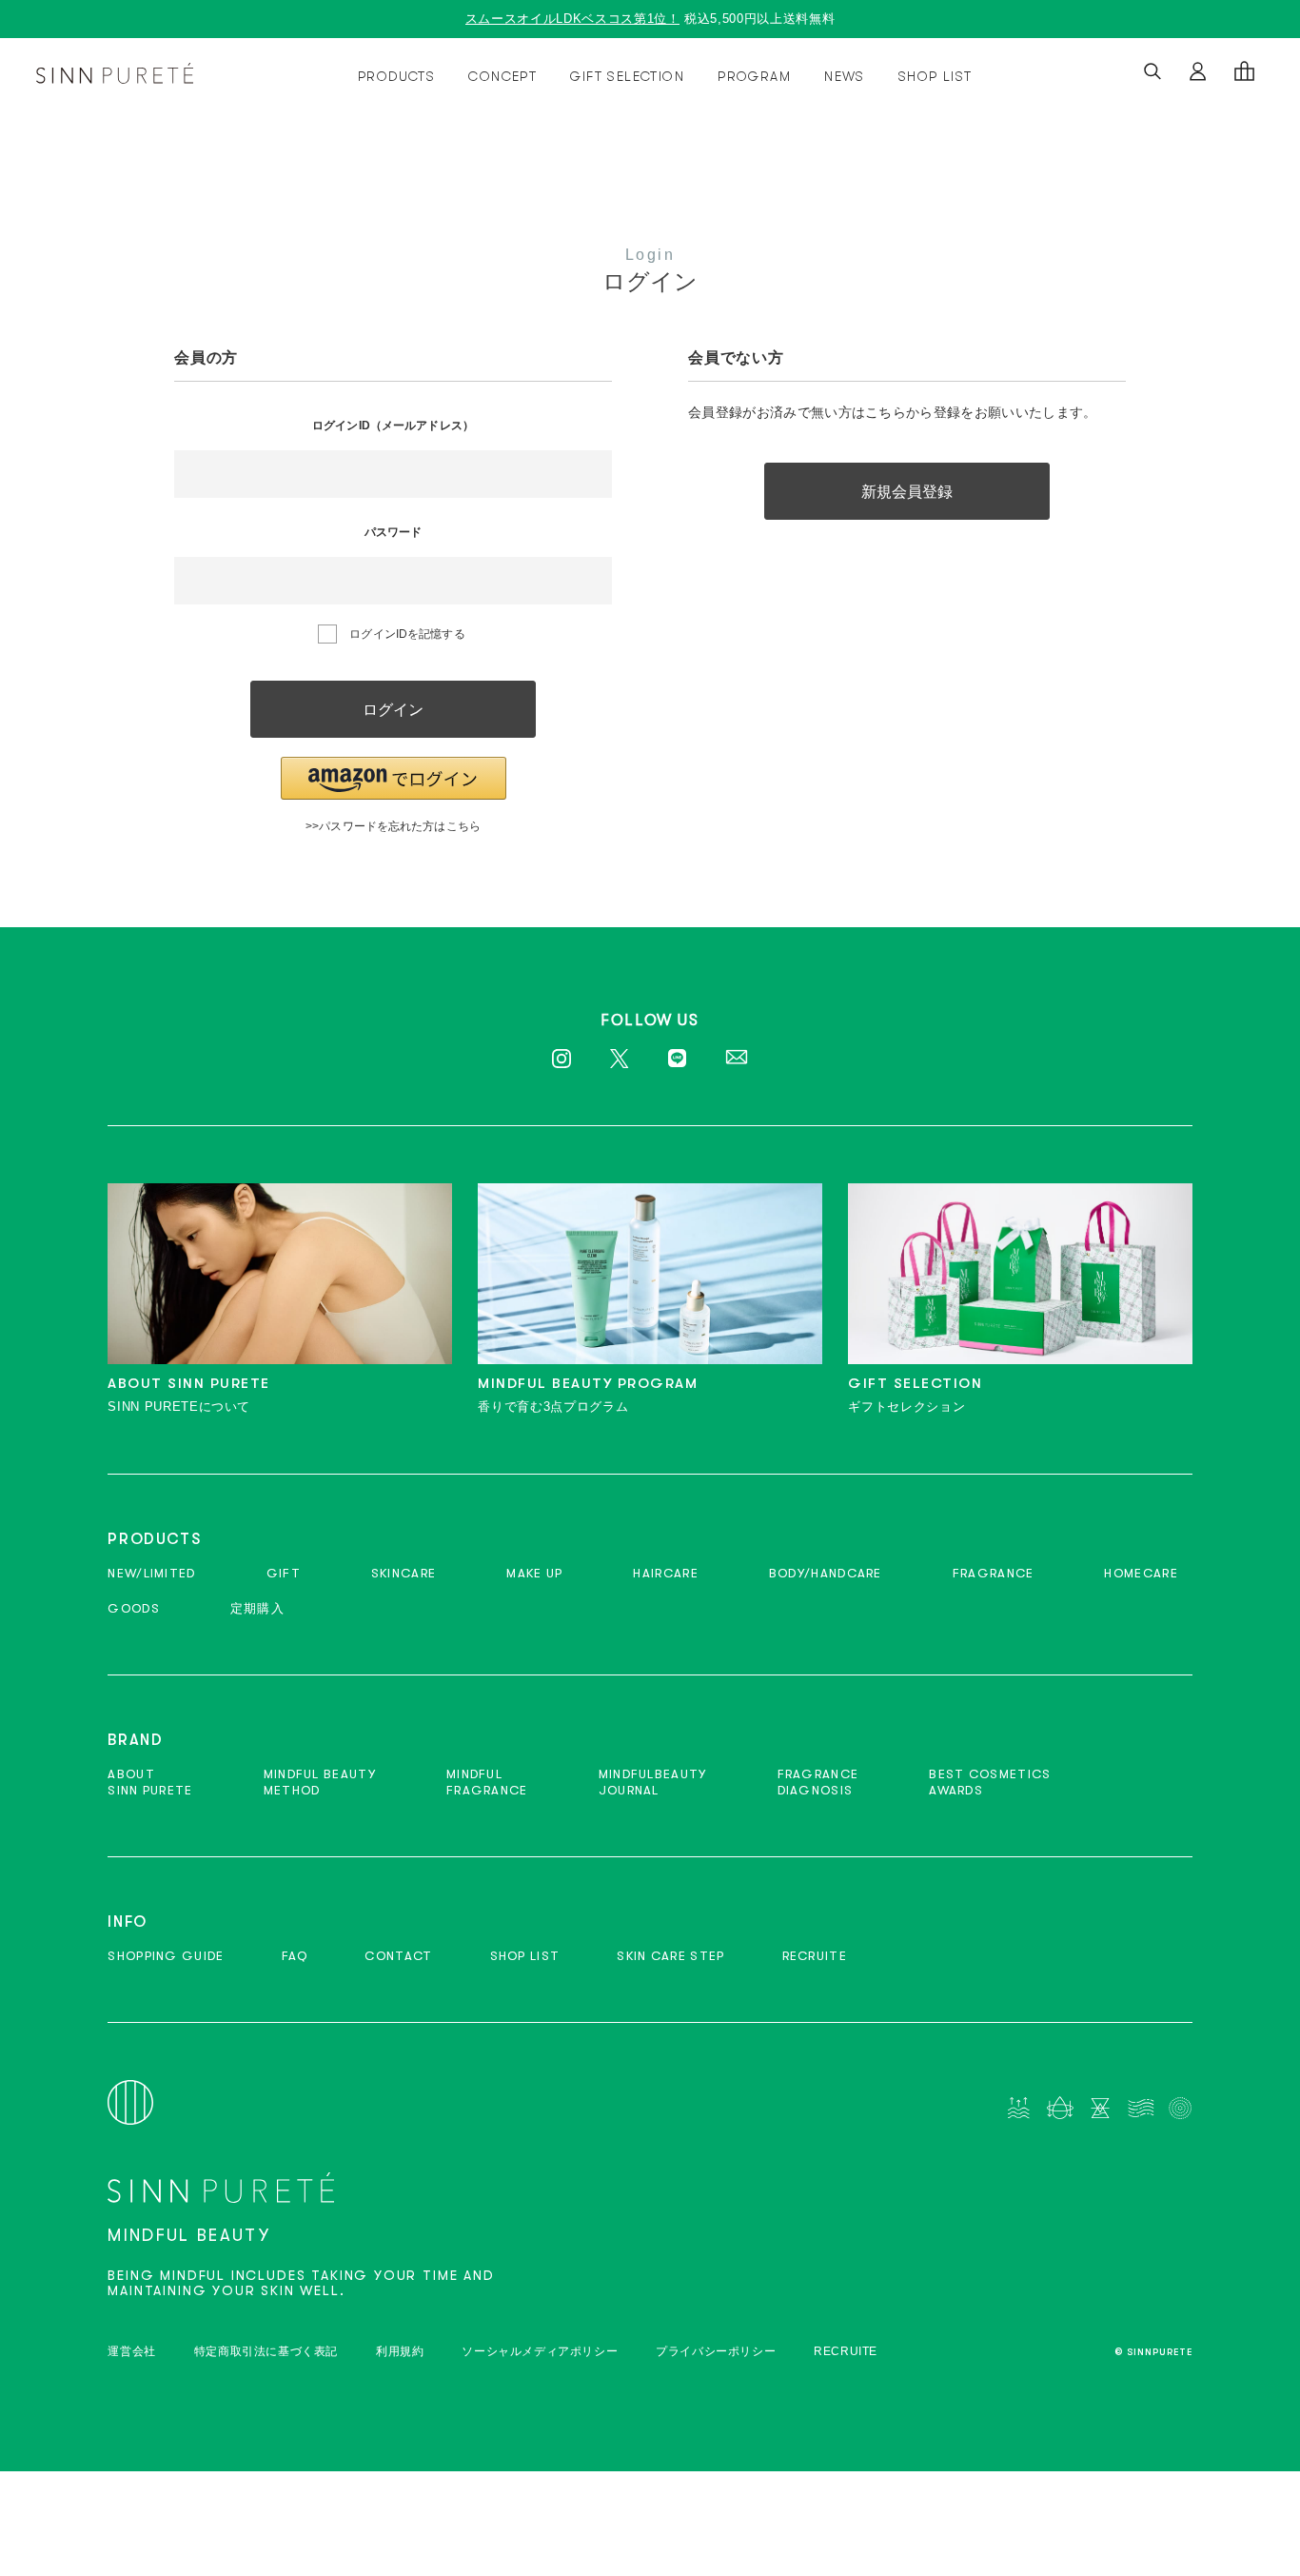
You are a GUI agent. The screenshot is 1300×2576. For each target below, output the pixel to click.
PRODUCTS (396, 76)
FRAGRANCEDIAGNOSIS (818, 1782)
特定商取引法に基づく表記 (266, 2351)
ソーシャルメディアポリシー (540, 2351)
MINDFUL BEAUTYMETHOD (320, 1782)
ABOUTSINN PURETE (150, 1782)
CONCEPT (502, 76)
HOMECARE (1141, 1573)
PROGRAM (754, 76)
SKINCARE (404, 1573)
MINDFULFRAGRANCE (487, 1782)
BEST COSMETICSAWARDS (990, 1782)
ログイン (393, 710)
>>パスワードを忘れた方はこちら (393, 826)
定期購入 (257, 1608)
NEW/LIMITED (151, 1573)
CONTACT (398, 1956)
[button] (394, 778)
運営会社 (131, 2351)
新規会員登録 (907, 492)
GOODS (134, 1608)
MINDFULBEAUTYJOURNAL (653, 1782)
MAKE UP (534, 1573)
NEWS (845, 76)
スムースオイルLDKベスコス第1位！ (573, 19)
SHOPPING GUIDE (166, 1956)
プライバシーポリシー (716, 2351)
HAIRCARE (665, 1573)
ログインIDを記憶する (407, 634)
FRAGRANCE (994, 1573)
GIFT (284, 1573)
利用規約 (400, 2351)
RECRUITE (815, 1956)
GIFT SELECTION (627, 76)
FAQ (295, 1956)
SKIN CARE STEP (670, 1956)
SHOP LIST (936, 76)
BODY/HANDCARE (826, 1573)
